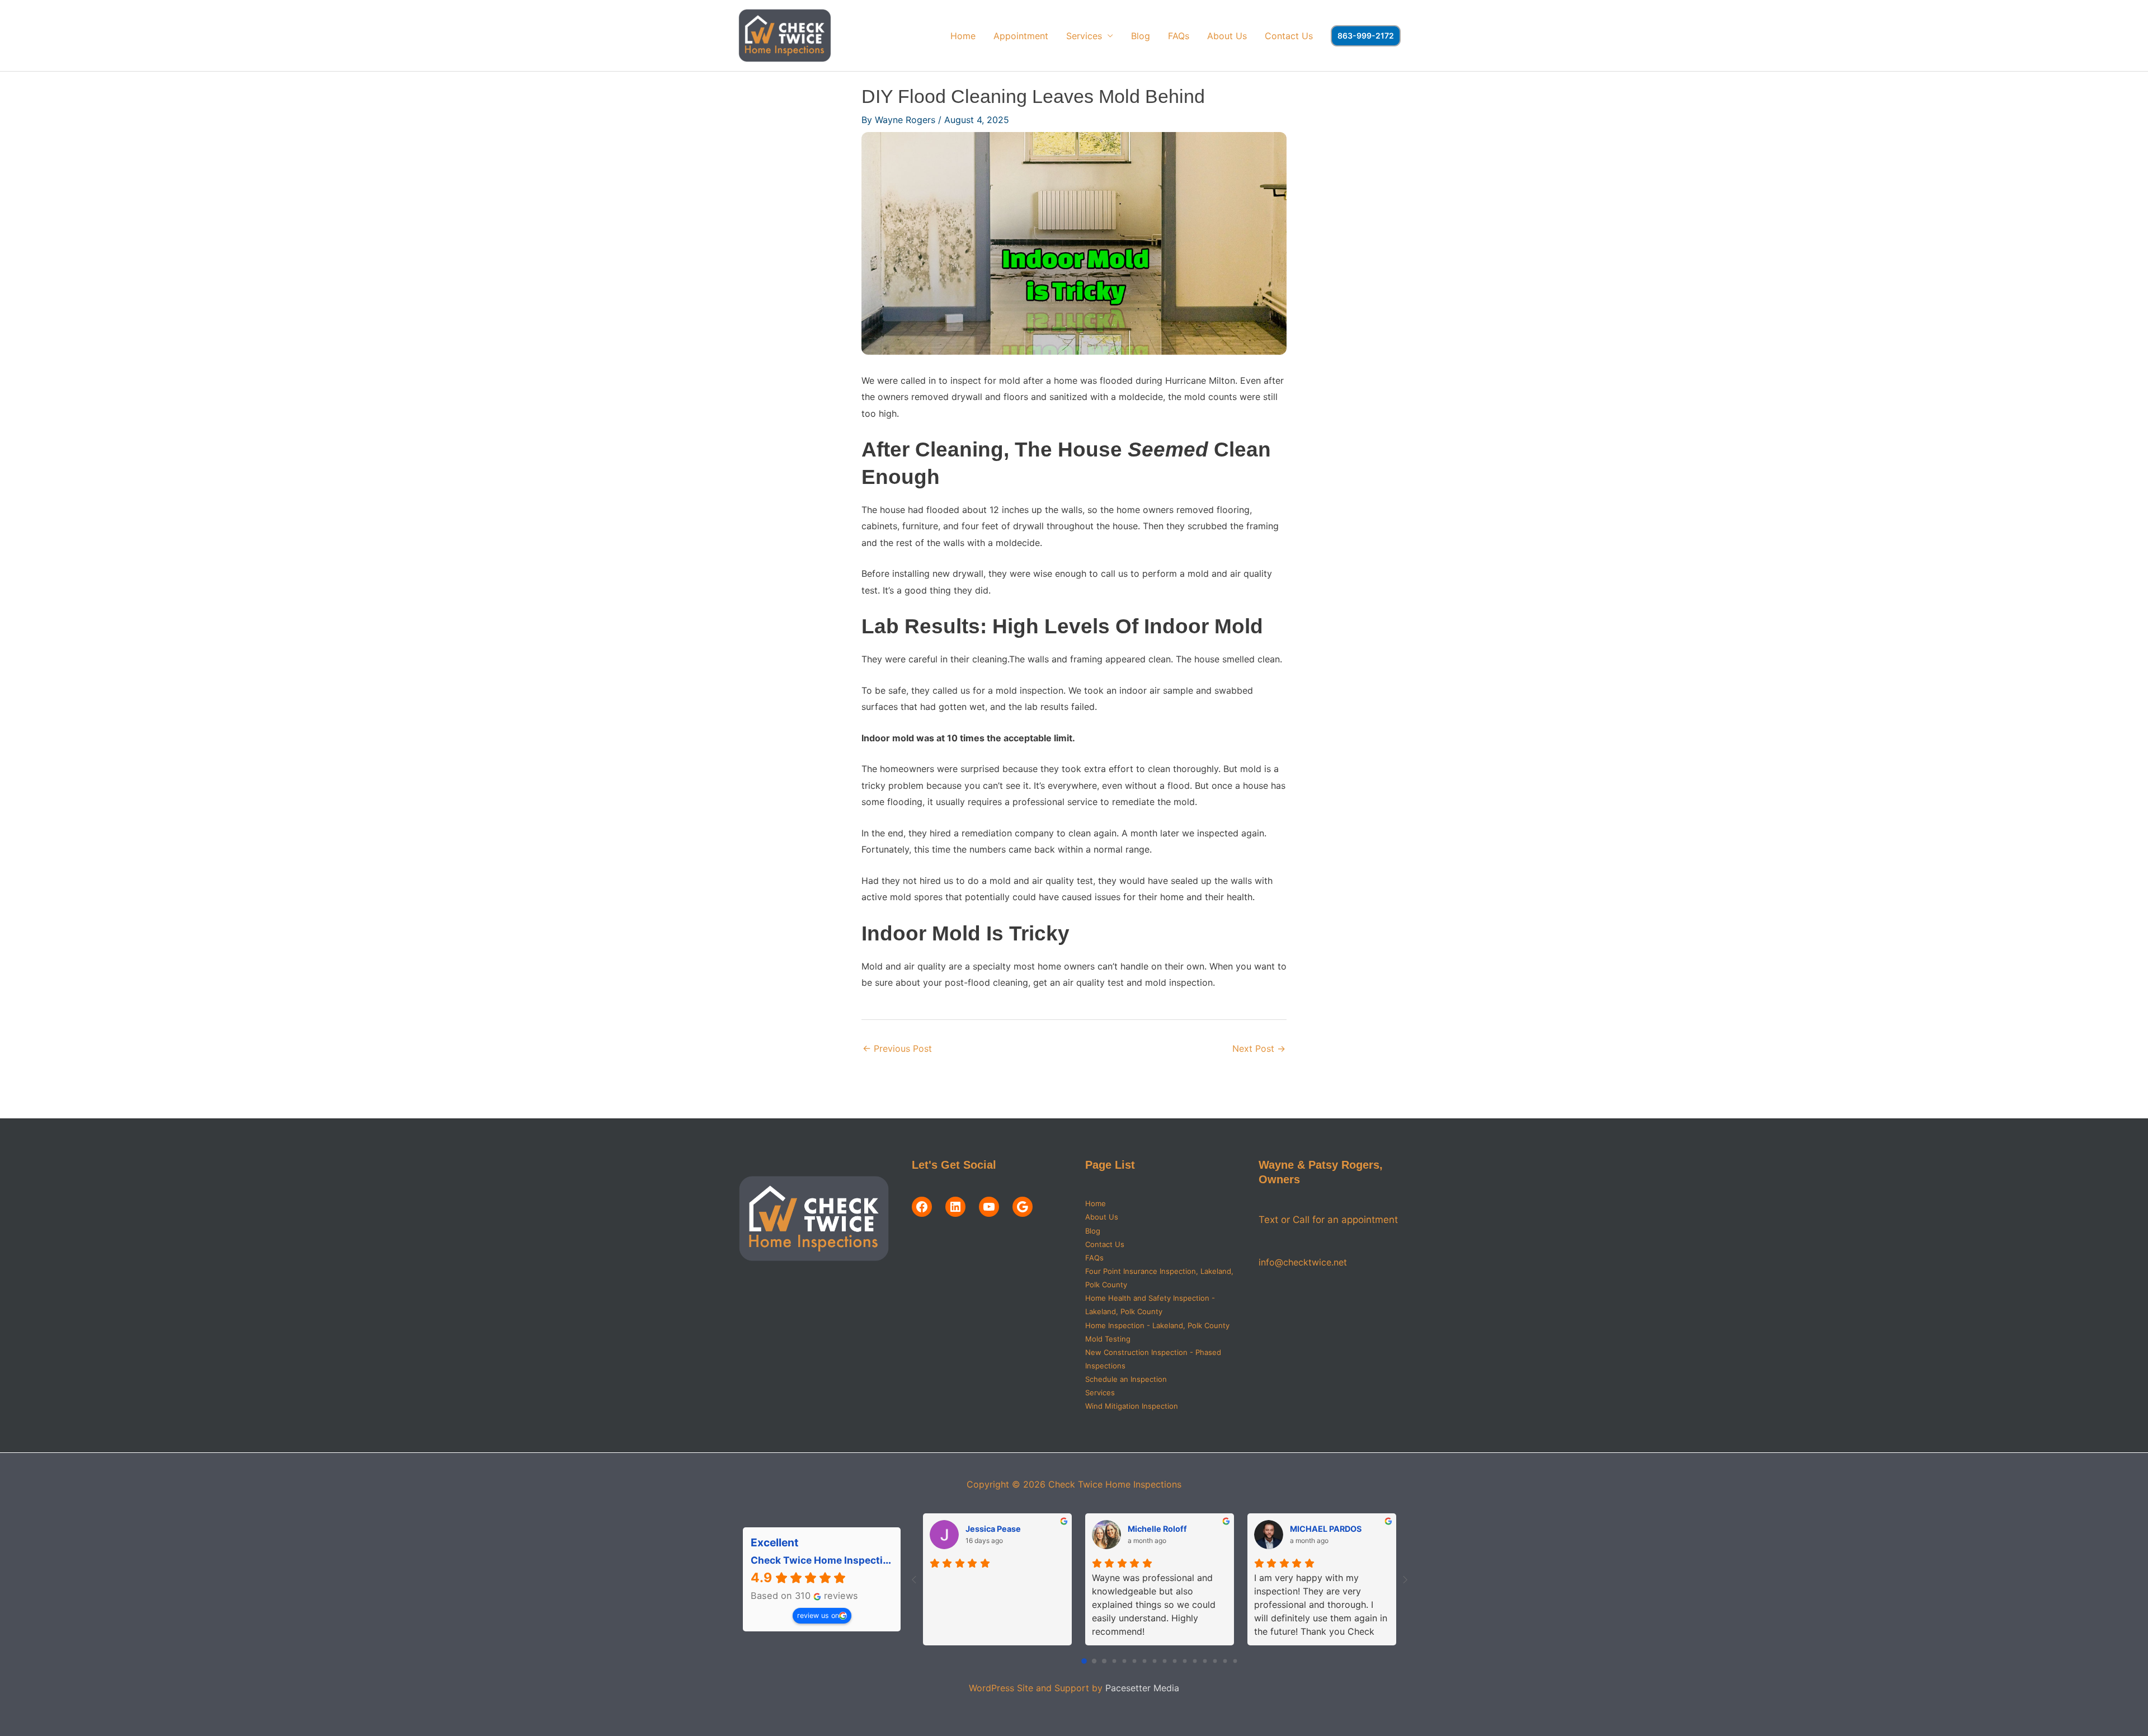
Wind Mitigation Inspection (1132, 1406)
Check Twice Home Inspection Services (844, 1560)
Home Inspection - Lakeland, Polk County (1157, 1325)
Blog (1141, 36)
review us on (818, 1615)
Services (1084, 36)
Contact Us (1289, 36)
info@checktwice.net (1303, 1262)
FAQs (1179, 36)
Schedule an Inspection (1126, 1379)
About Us (1227, 36)
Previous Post (897, 1048)
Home (963, 36)
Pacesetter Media (1142, 1688)
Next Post (1259, 1048)
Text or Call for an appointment (1328, 1220)
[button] (1366, 36)
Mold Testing (1108, 1339)
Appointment (1021, 36)
